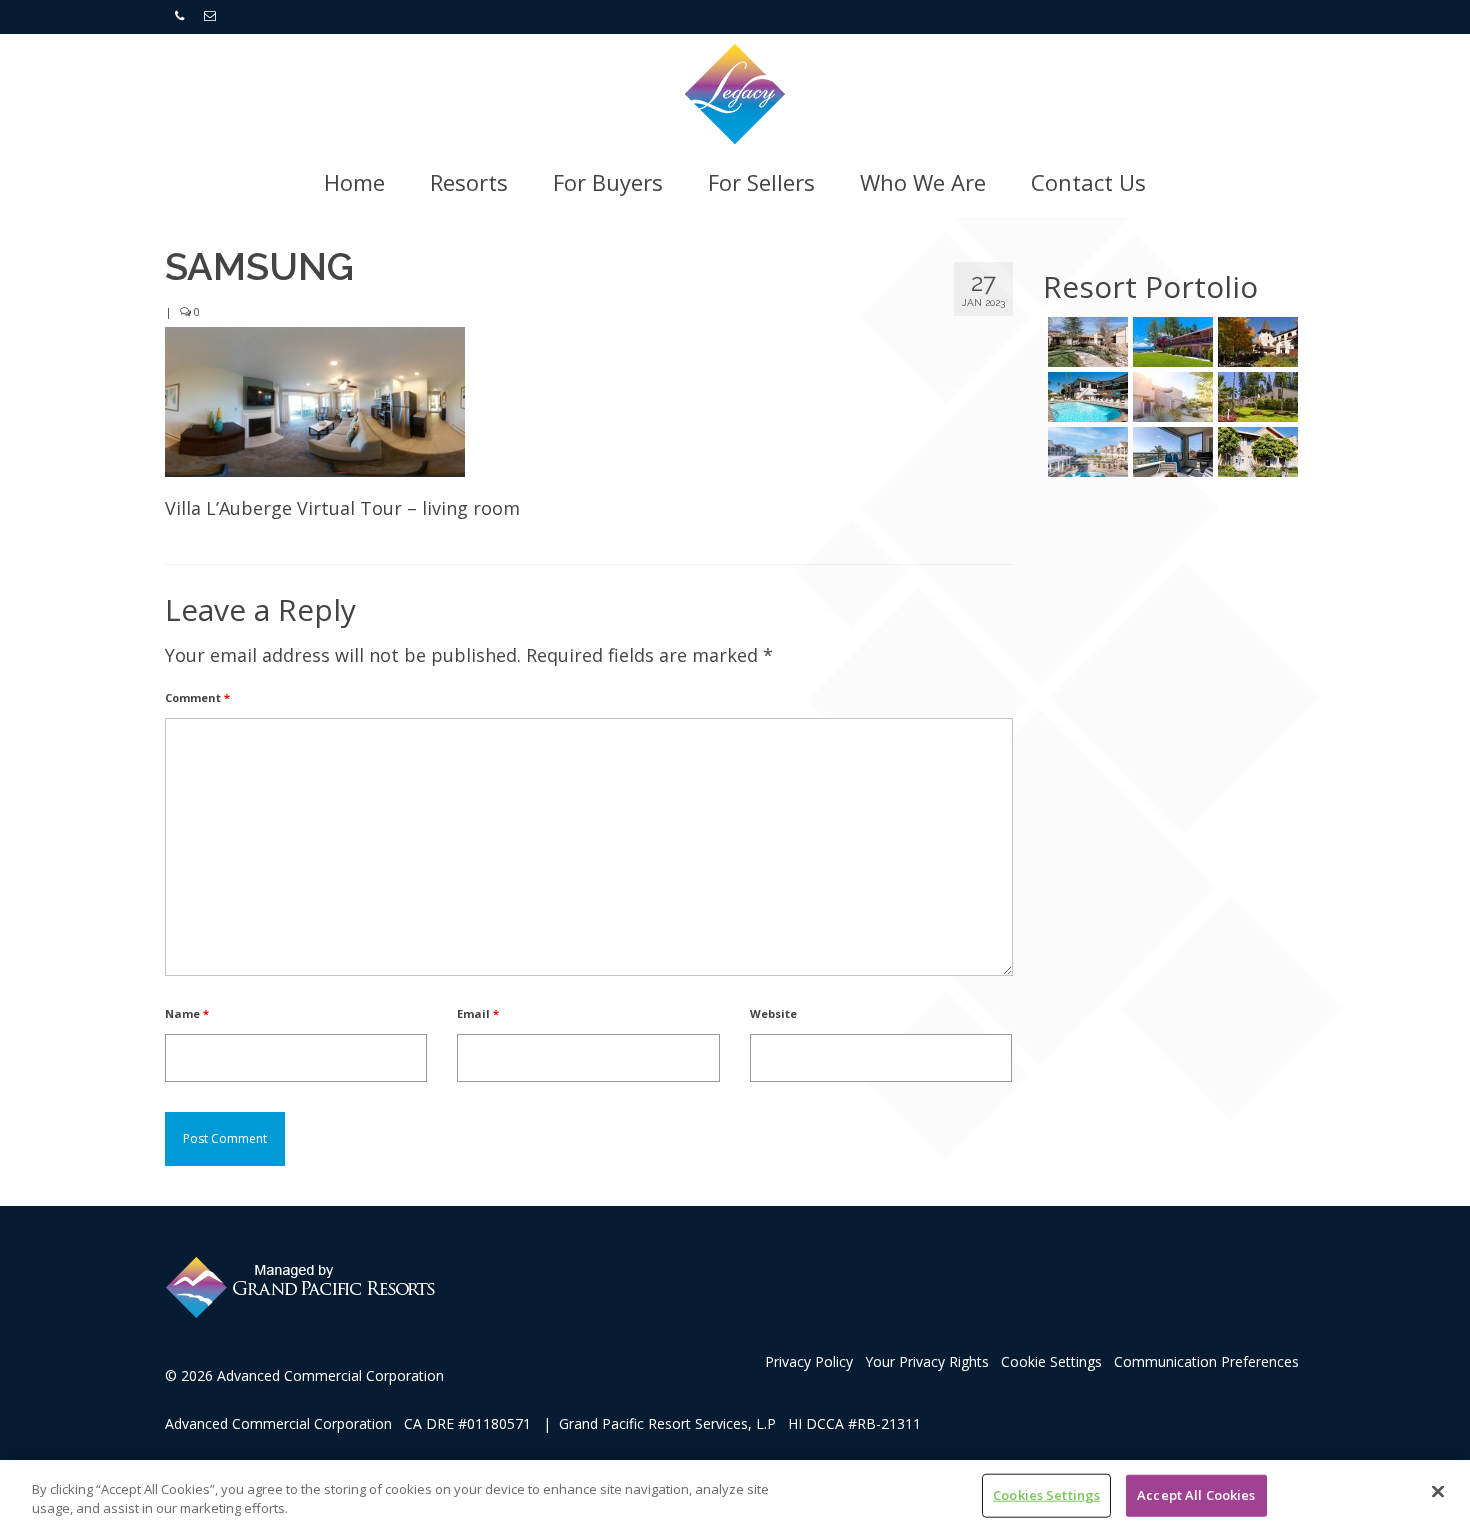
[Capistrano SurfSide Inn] (1170, 452)
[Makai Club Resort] (1255, 397)
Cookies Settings (1046, 1495)
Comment (197, 697)
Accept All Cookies (1196, 1495)
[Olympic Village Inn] (1255, 342)
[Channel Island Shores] (1255, 452)
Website (773, 1013)
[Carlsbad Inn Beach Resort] (1085, 452)
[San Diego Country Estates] (1085, 342)
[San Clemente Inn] (1085, 397)
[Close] (1438, 1492)
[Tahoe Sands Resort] (1170, 342)
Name (187, 1013)
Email (478, 1013)
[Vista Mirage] (1170, 397)
